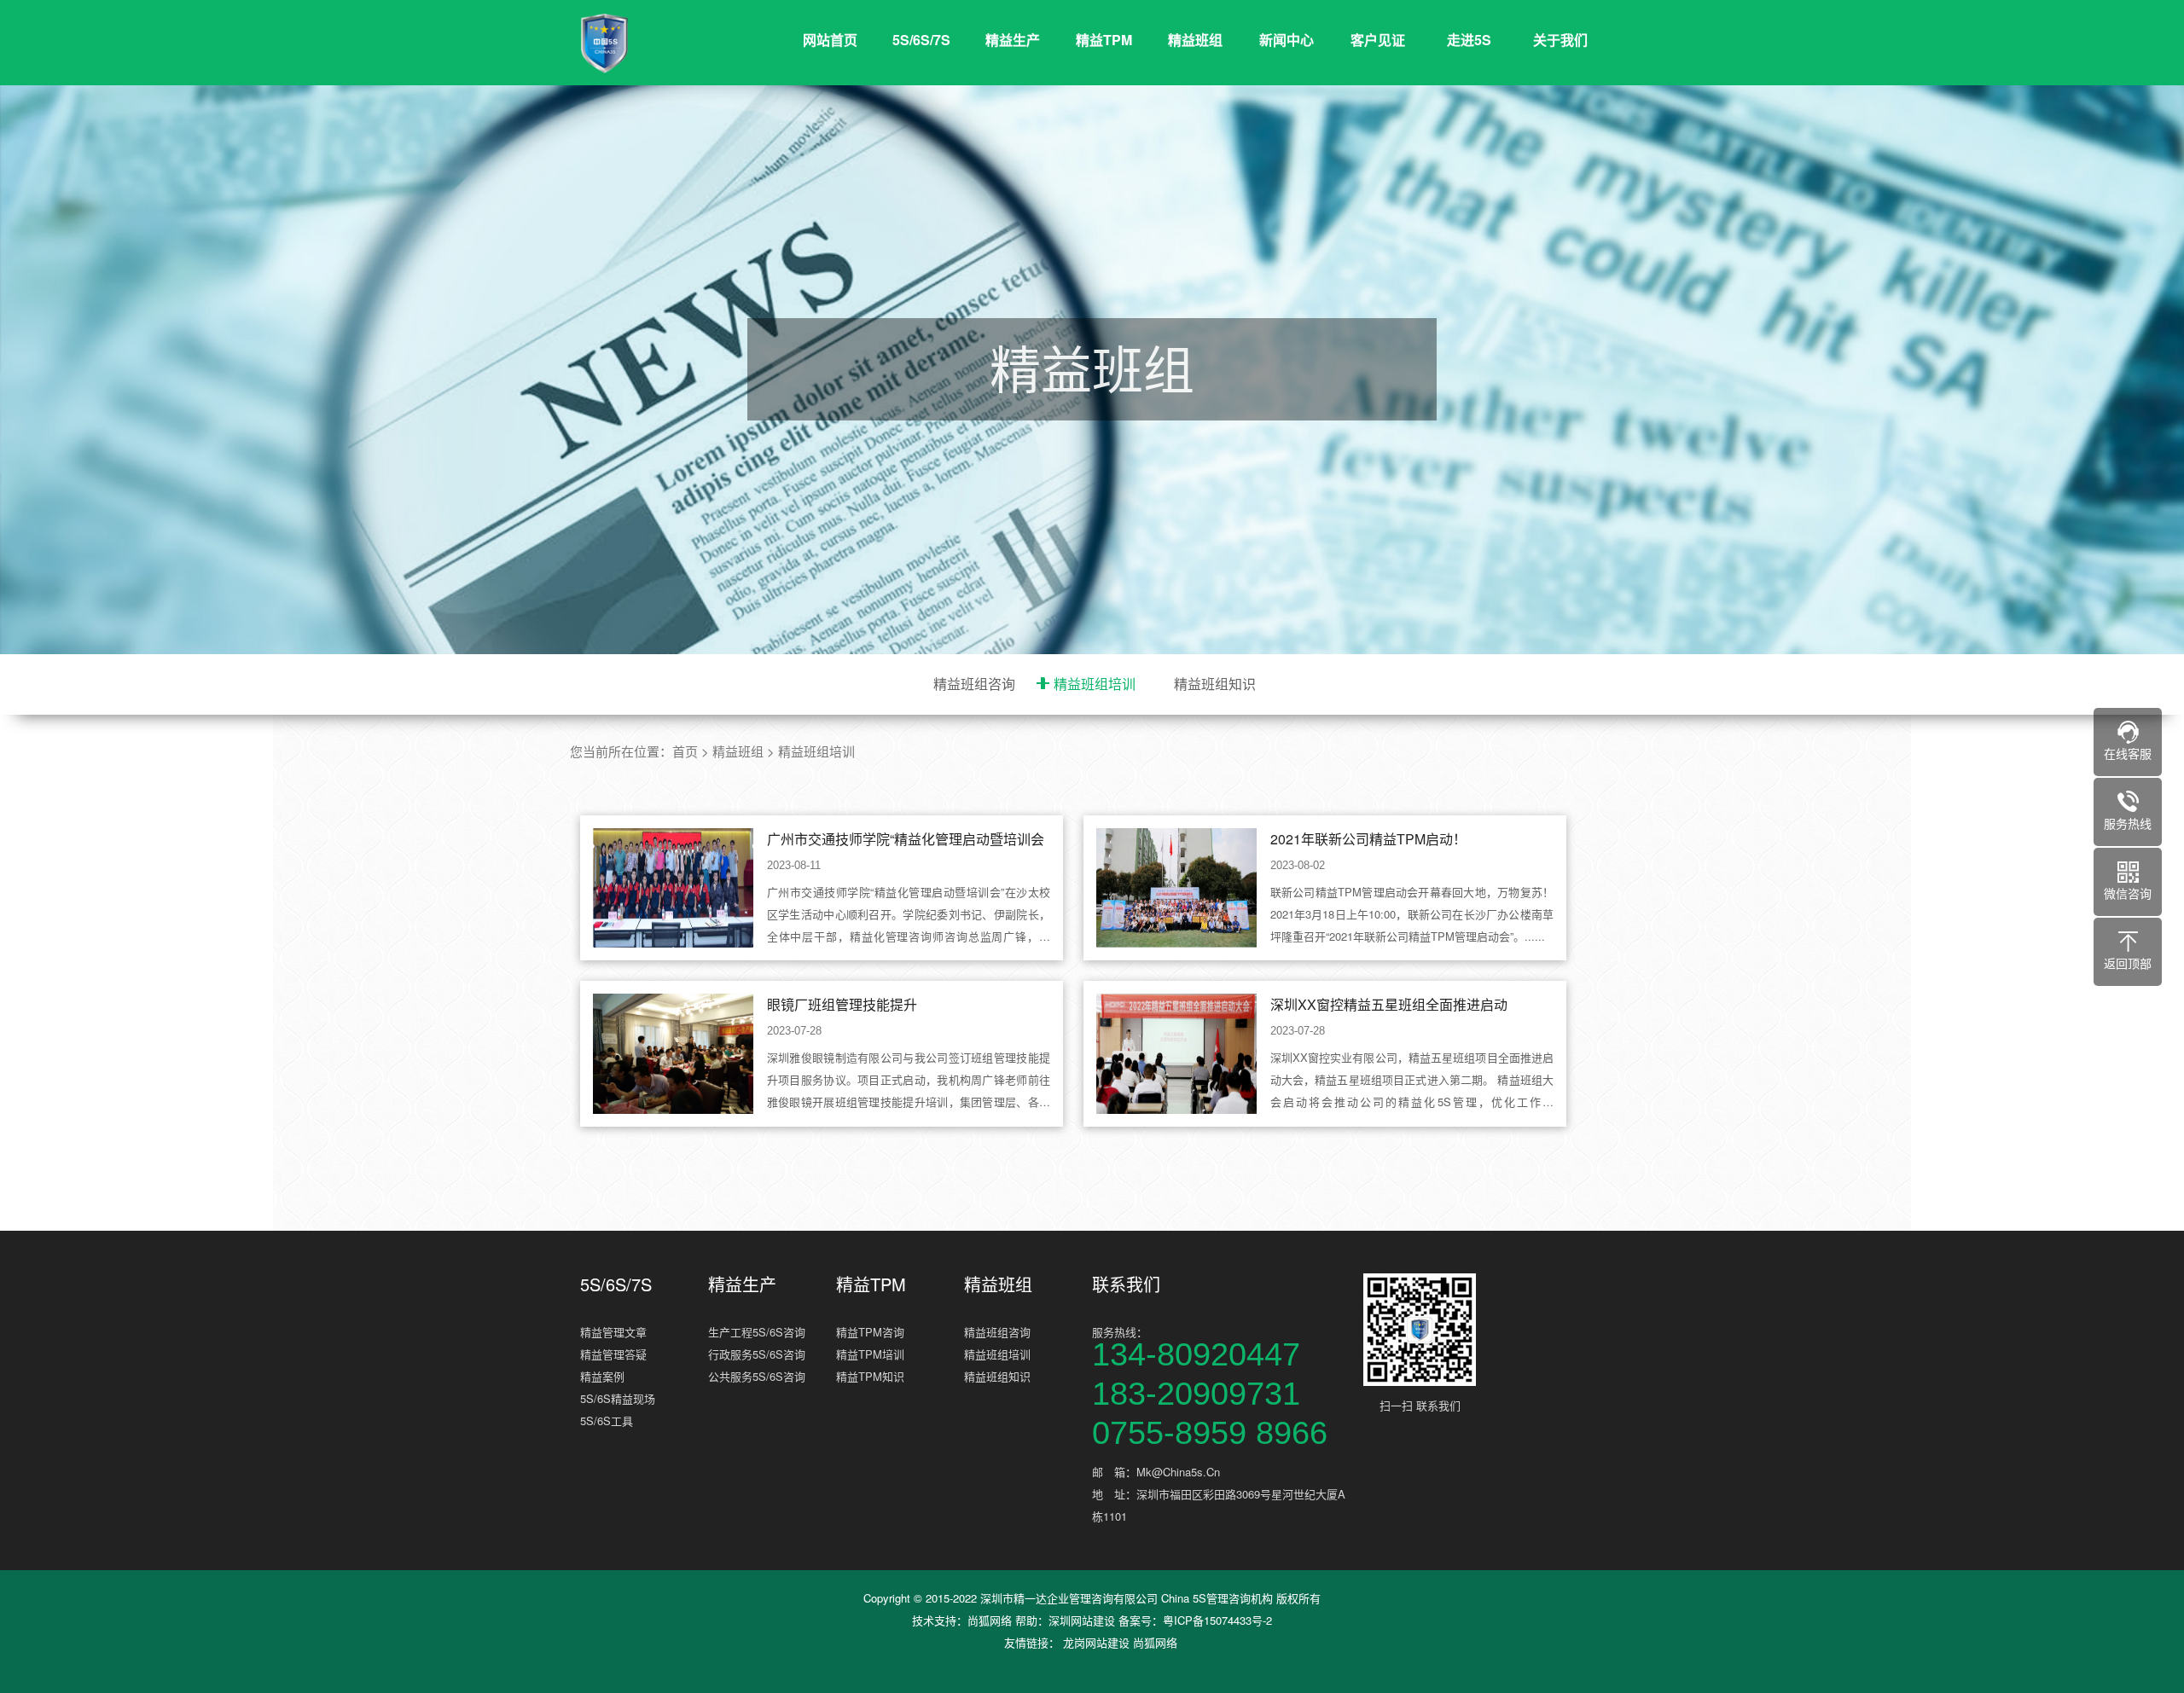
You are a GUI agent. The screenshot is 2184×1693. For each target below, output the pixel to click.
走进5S (1469, 40)
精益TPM (1104, 40)
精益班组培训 (1095, 684)
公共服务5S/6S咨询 (757, 1376)
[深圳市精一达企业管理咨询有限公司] (682, 43)
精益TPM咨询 (870, 1332)
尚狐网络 (990, 1620)
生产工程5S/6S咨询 (757, 1332)
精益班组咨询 (974, 684)
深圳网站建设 (1082, 1620)
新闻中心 (1287, 40)
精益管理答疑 (613, 1354)
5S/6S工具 (607, 1420)
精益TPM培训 (870, 1354)
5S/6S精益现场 (618, 1398)
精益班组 (1195, 40)
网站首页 (830, 40)
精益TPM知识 (870, 1376)
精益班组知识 (1215, 684)
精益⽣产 (1013, 40)
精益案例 (602, 1376)
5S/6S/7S (921, 40)
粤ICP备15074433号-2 (1217, 1620)
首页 (685, 751)
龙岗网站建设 (1096, 1642)
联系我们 (1126, 1284)
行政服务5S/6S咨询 (757, 1354)
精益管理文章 (613, 1332)
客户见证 (1378, 40)
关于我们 (1560, 40)
